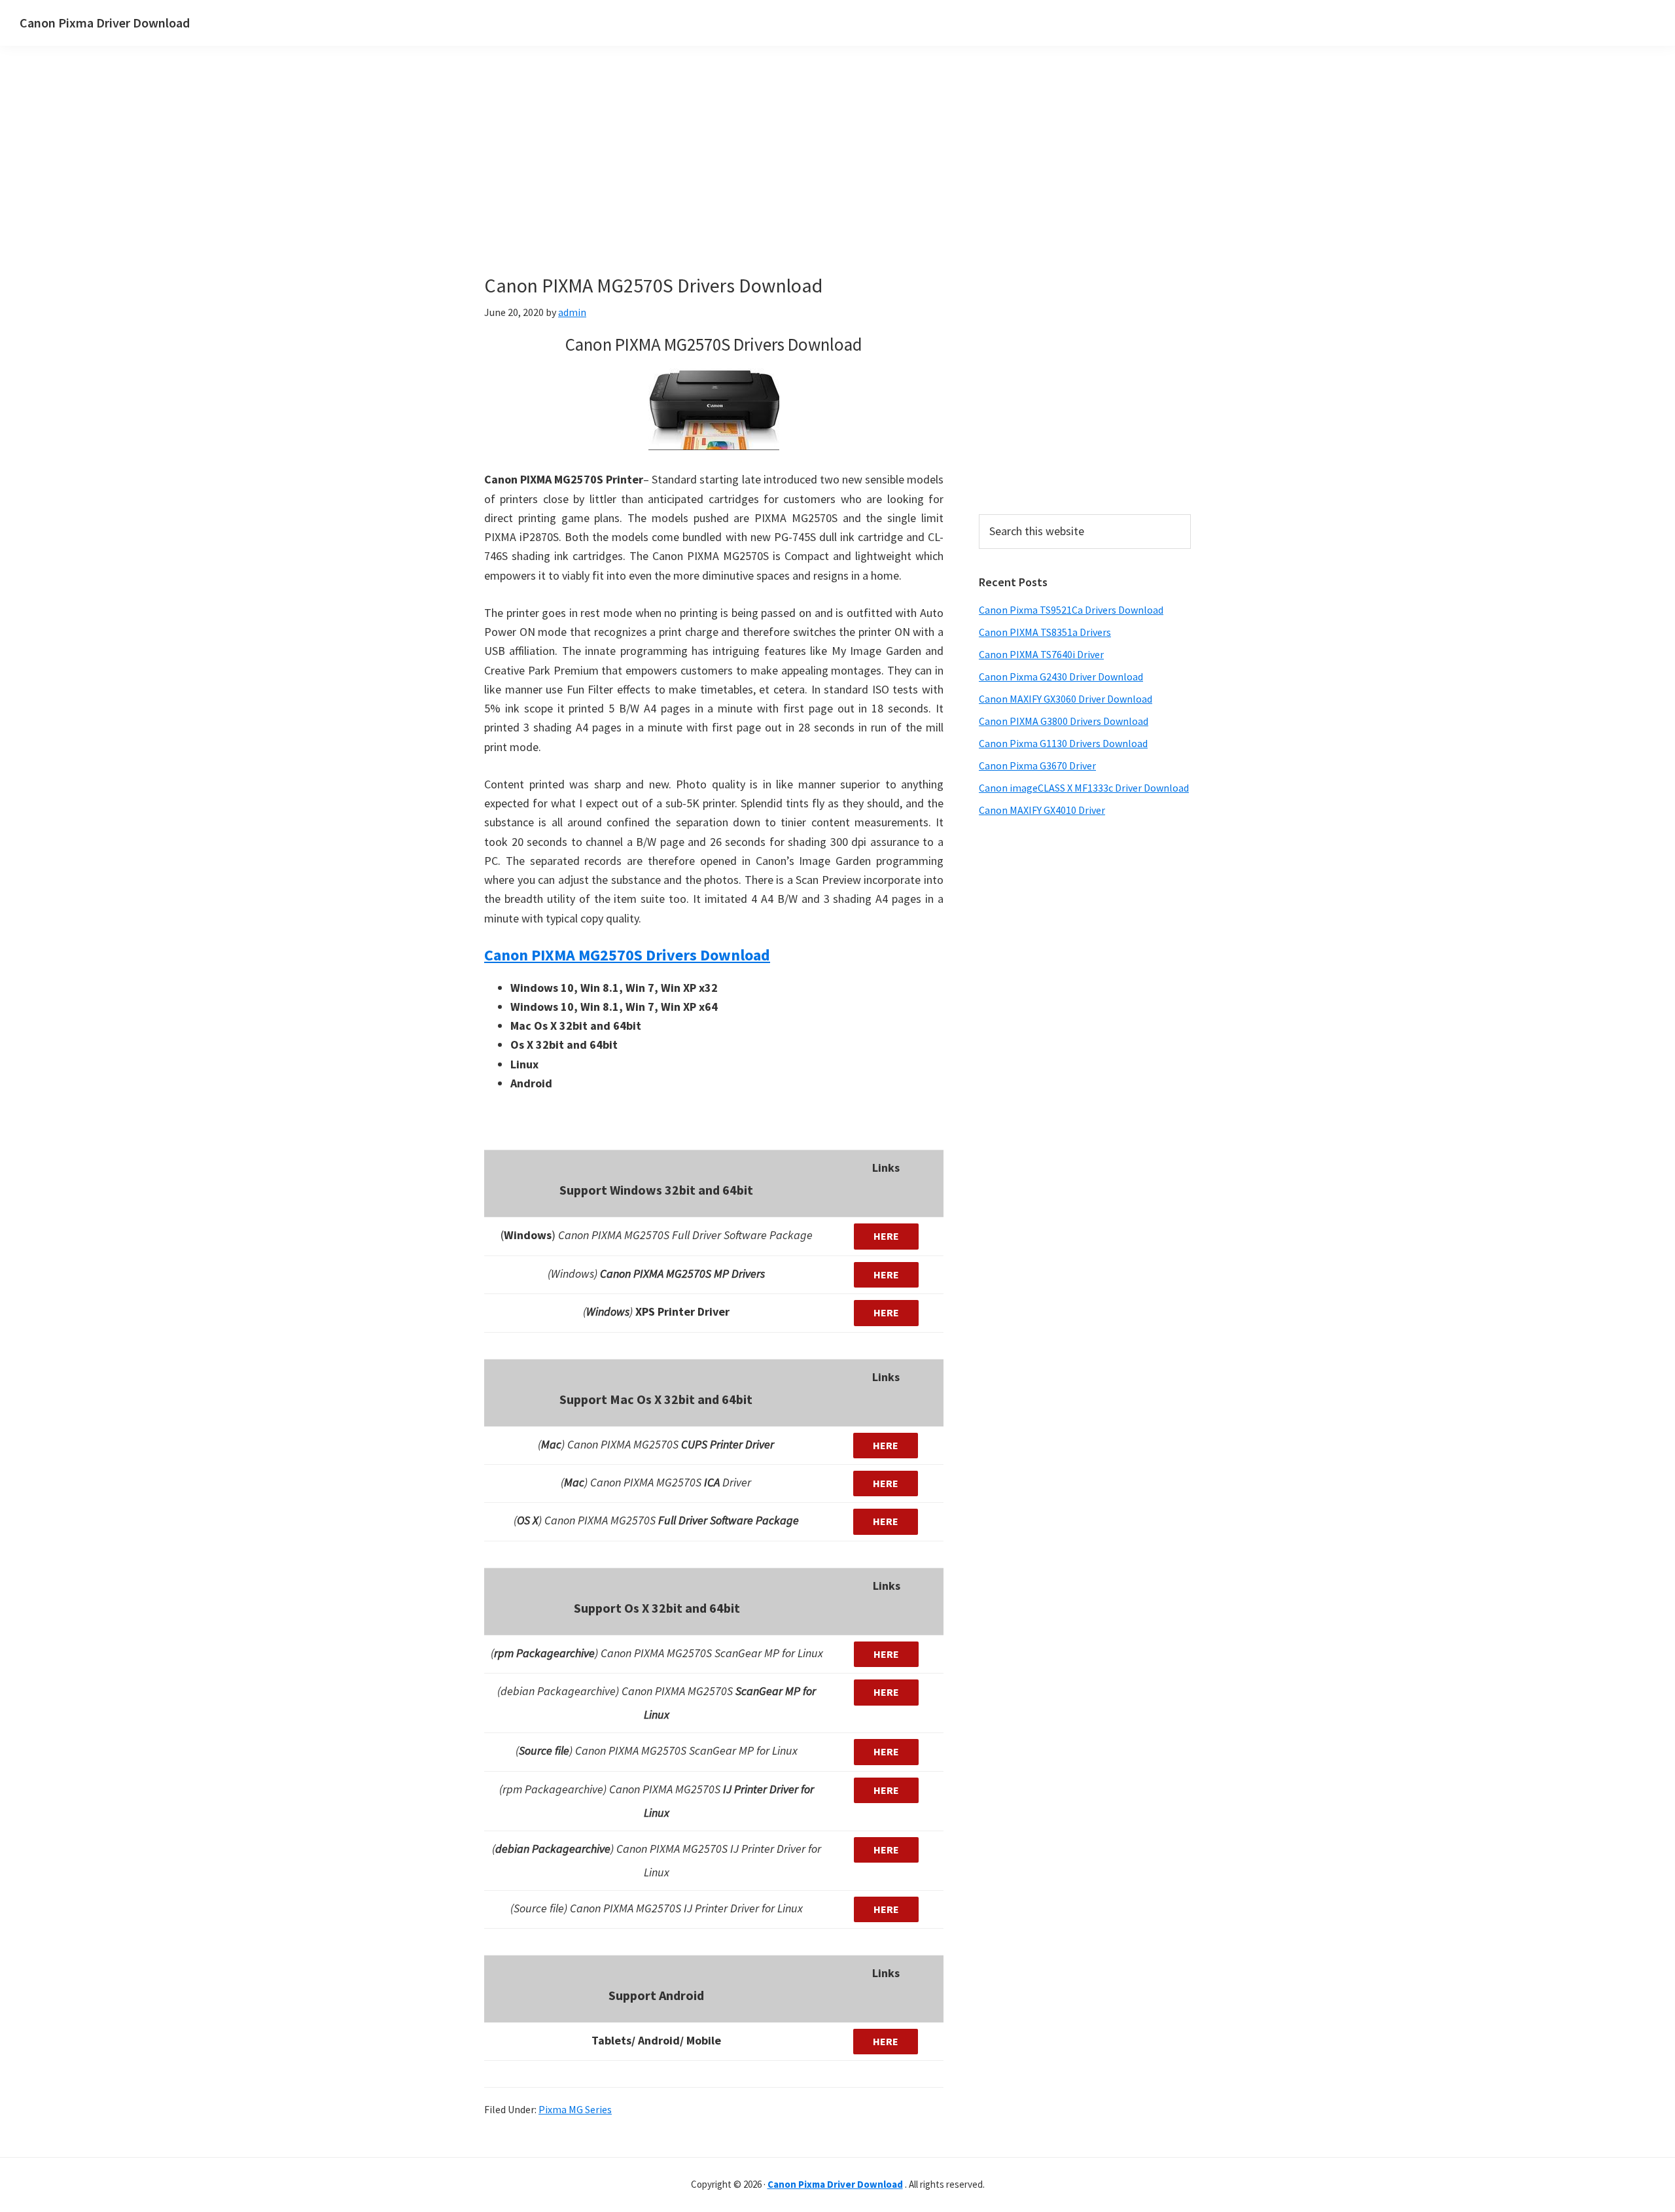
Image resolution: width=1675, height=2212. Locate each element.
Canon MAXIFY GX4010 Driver (1042, 810)
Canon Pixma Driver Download (105, 23)
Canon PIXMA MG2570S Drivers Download (627, 955)
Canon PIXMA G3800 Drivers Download (1064, 721)
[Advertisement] (772, 182)
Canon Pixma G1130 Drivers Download (1063, 743)
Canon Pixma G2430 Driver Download (1061, 676)
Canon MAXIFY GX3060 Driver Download (1066, 699)
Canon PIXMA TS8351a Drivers (1045, 632)
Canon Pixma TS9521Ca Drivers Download (1071, 610)
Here (886, 1236)
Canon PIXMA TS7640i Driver (1041, 654)
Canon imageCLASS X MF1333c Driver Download (1084, 788)
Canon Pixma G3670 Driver (1037, 765)
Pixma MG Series (575, 2109)
